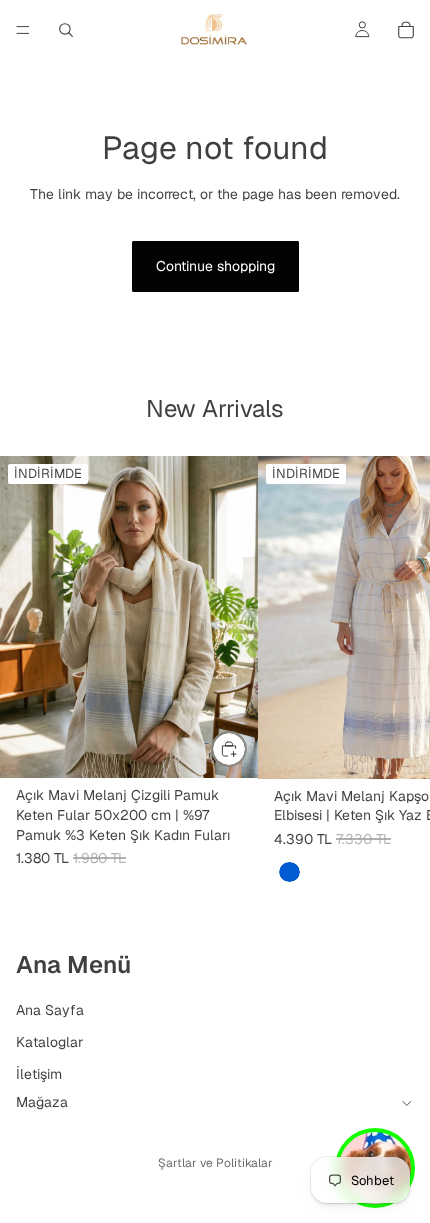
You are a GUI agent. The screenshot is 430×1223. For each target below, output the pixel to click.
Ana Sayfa (50, 1010)
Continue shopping (215, 266)
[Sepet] (406, 30)
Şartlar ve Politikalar (215, 1163)
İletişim (39, 1073)
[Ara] (66, 30)
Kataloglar (49, 1041)
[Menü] (23, 30)
